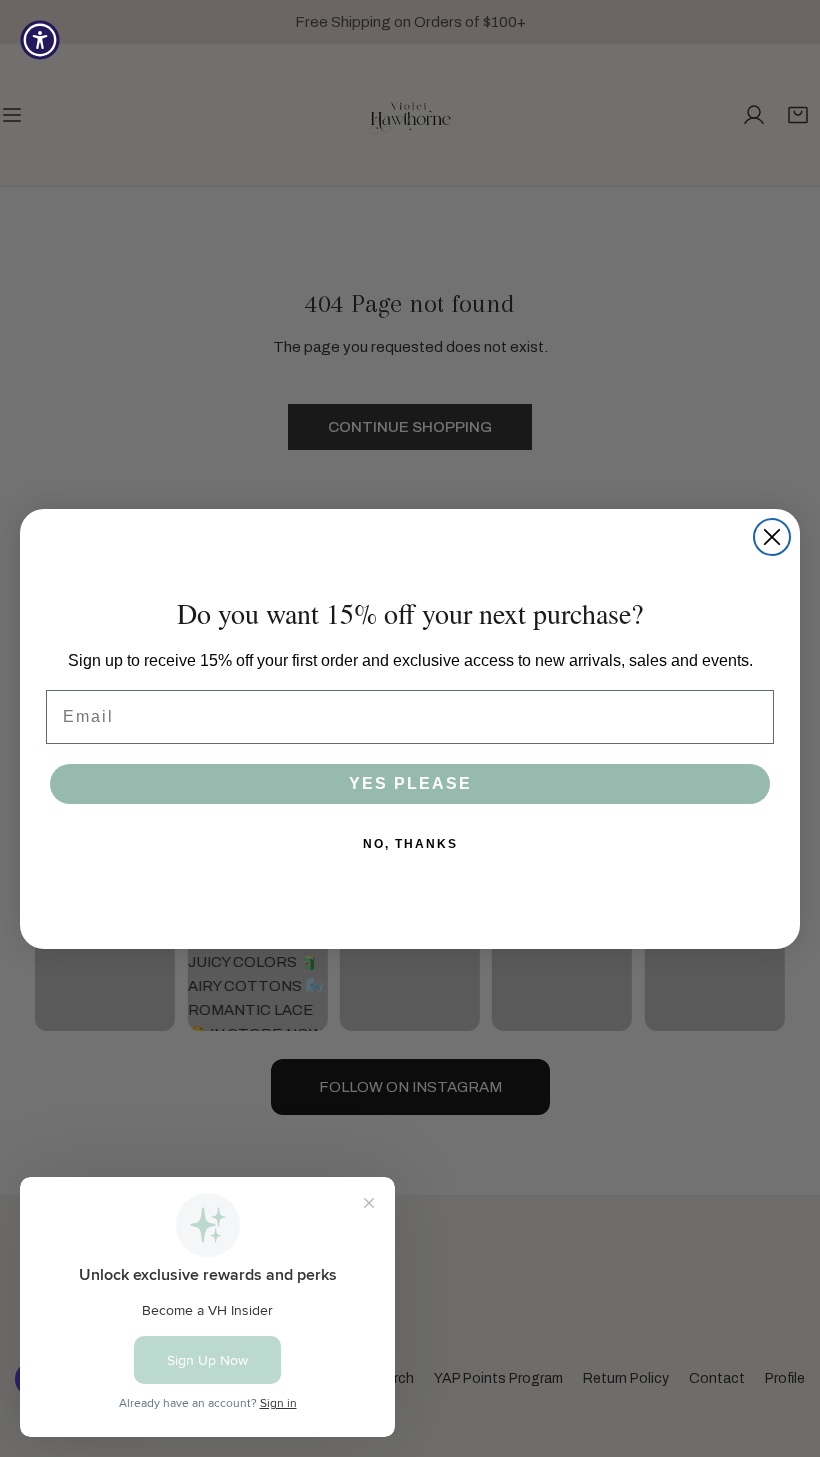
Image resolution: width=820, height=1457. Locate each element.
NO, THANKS (410, 844)
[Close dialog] (772, 537)
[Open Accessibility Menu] (40, 40)
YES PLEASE (410, 783)
